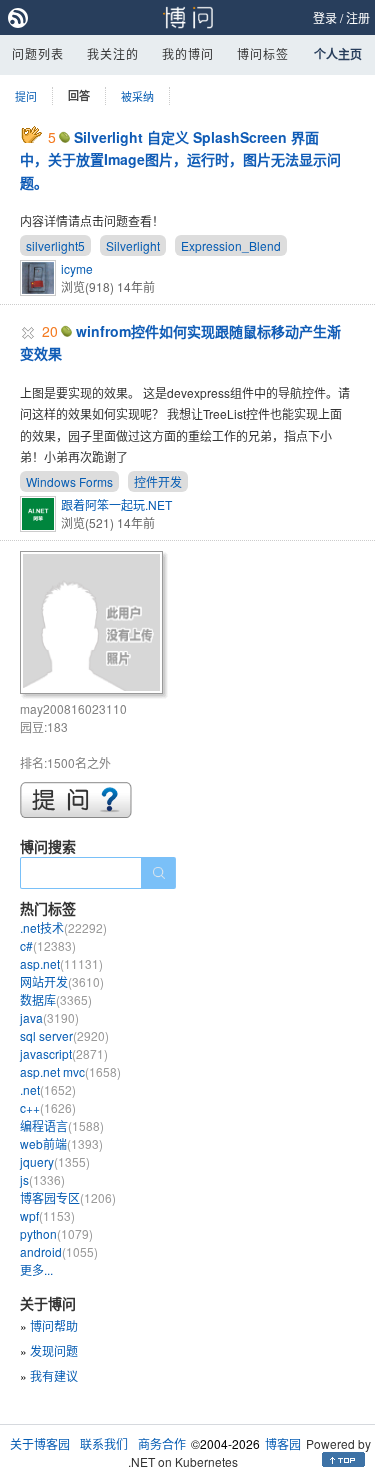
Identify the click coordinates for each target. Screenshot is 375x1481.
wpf (47, 1215)
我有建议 (54, 1375)
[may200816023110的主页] (94, 625)
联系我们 (104, 1443)
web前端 (61, 1143)
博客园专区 (68, 1197)
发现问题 (54, 1350)
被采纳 (137, 96)
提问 (26, 96)
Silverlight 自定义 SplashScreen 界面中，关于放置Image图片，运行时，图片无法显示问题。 (180, 159)
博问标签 (263, 53)
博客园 (283, 1443)
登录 (325, 17)
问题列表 (38, 53)
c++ (48, 1107)
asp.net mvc (70, 1071)
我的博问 (188, 53)
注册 (358, 17)
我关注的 (113, 53)
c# (48, 945)
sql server (64, 1035)
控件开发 (158, 481)
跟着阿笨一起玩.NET (116, 504)
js (42, 1179)
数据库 (56, 999)
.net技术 (63, 927)
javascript (64, 1053)
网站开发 (62, 981)
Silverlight (133, 245)
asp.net (61, 963)
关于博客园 (40, 1443)
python (56, 1233)
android (59, 1251)
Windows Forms (69, 481)
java (49, 1017)
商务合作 (162, 1443)
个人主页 (338, 54)
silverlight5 (55, 245)
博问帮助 (54, 1325)
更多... (36, 1269)
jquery (55, 1161)
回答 (79, 95)
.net (48, 1089)
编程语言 (62, 1125)
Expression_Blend (231, 245)
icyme (77, 268)
